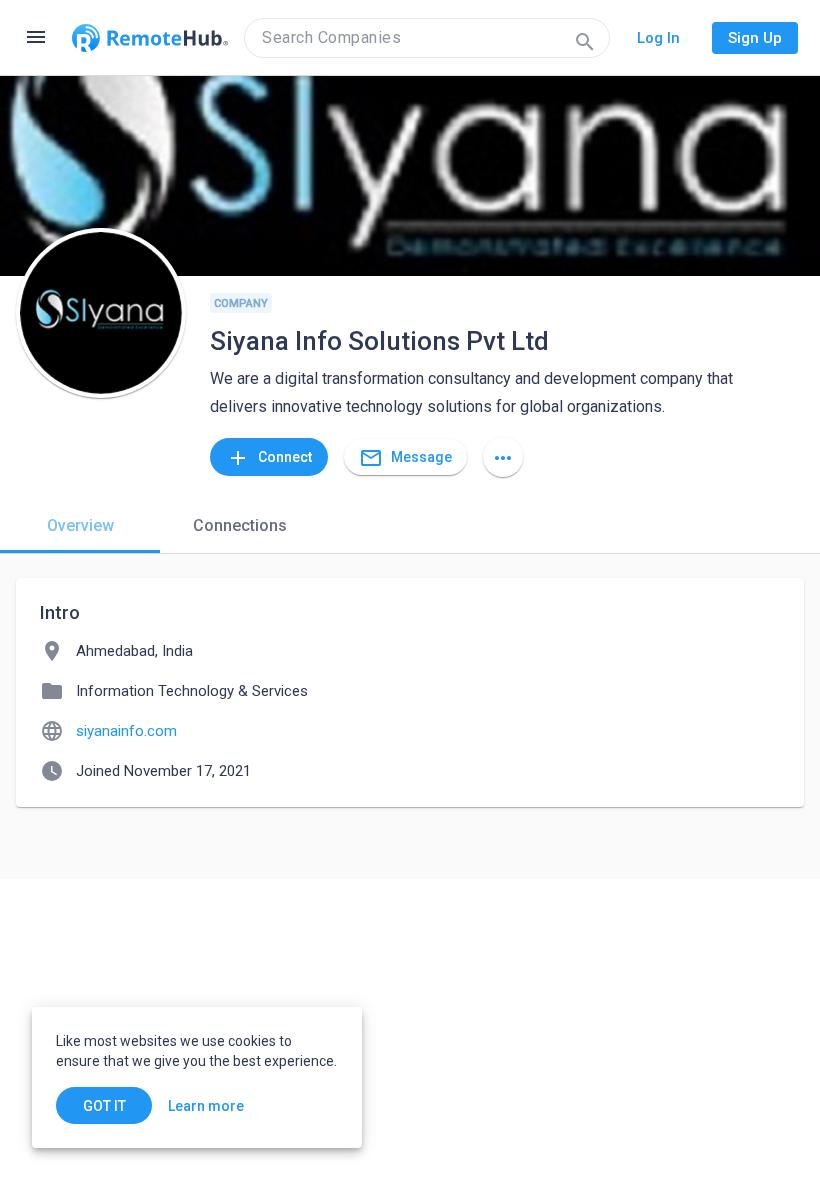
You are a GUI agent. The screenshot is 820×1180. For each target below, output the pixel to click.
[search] (427, 38)
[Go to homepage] (150, 38)
